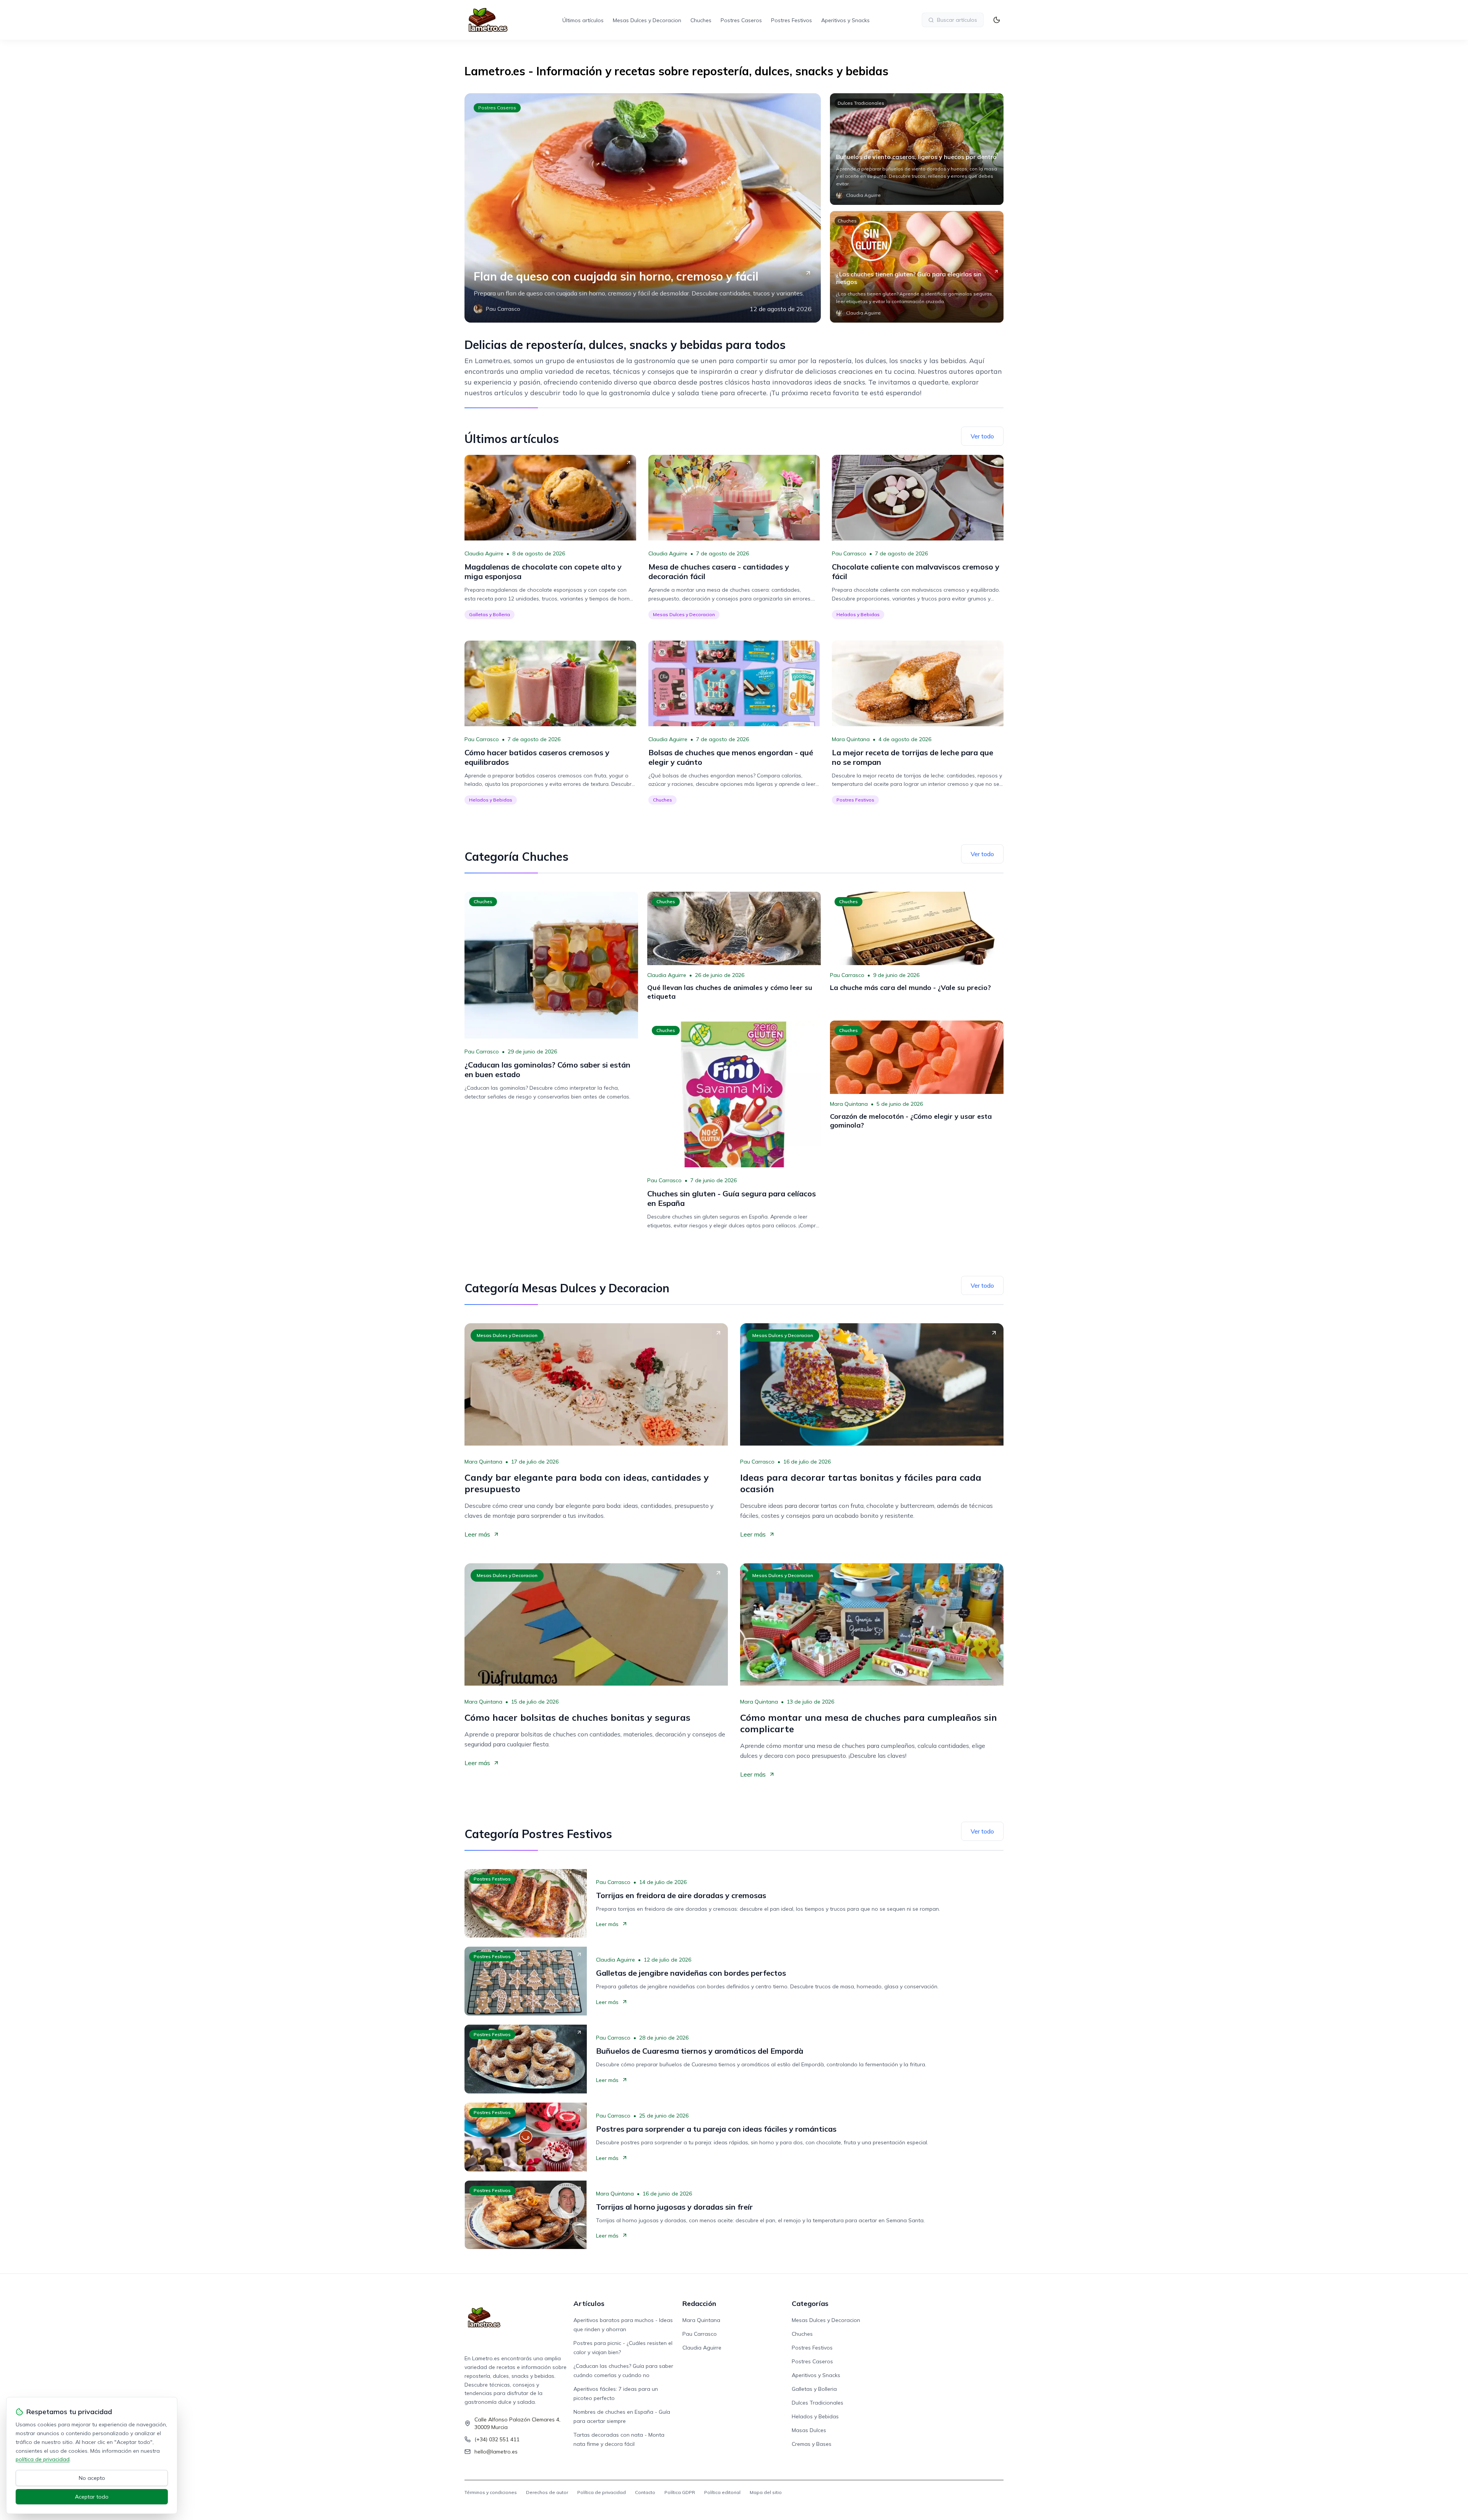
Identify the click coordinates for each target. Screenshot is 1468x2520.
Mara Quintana (851, 739)
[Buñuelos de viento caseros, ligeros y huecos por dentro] (917, 149)
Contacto (645, 2492)
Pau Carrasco (849, 553)
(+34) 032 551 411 (497, 2439)
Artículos (589, 2303)
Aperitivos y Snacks (845, 20)
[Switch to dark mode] (997, 20)
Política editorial (722, 2492)
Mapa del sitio (766, 2492)
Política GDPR (680, 2492)
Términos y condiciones (491, 2492)
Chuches (701, 20)
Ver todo (982, 436)
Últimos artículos (583, 20)
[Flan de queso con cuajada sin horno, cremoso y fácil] (643, 208)
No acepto (92, 2478)
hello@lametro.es (496, 2452)
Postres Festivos (792, 20)
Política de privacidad (602, 2492)
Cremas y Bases (812, 2444)
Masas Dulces (809, 2430)
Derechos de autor (547, 2492)
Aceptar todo (92, 2497)
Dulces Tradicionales (861, 103)
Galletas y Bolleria (490, 614)
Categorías (810, 2303)
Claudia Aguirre (484, 553)
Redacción (699, 2303)
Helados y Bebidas (858, 614)
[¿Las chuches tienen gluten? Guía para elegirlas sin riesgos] (917, 267)
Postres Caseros (741, 20)
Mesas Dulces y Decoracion (647, 20)
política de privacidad (43, 2459)
